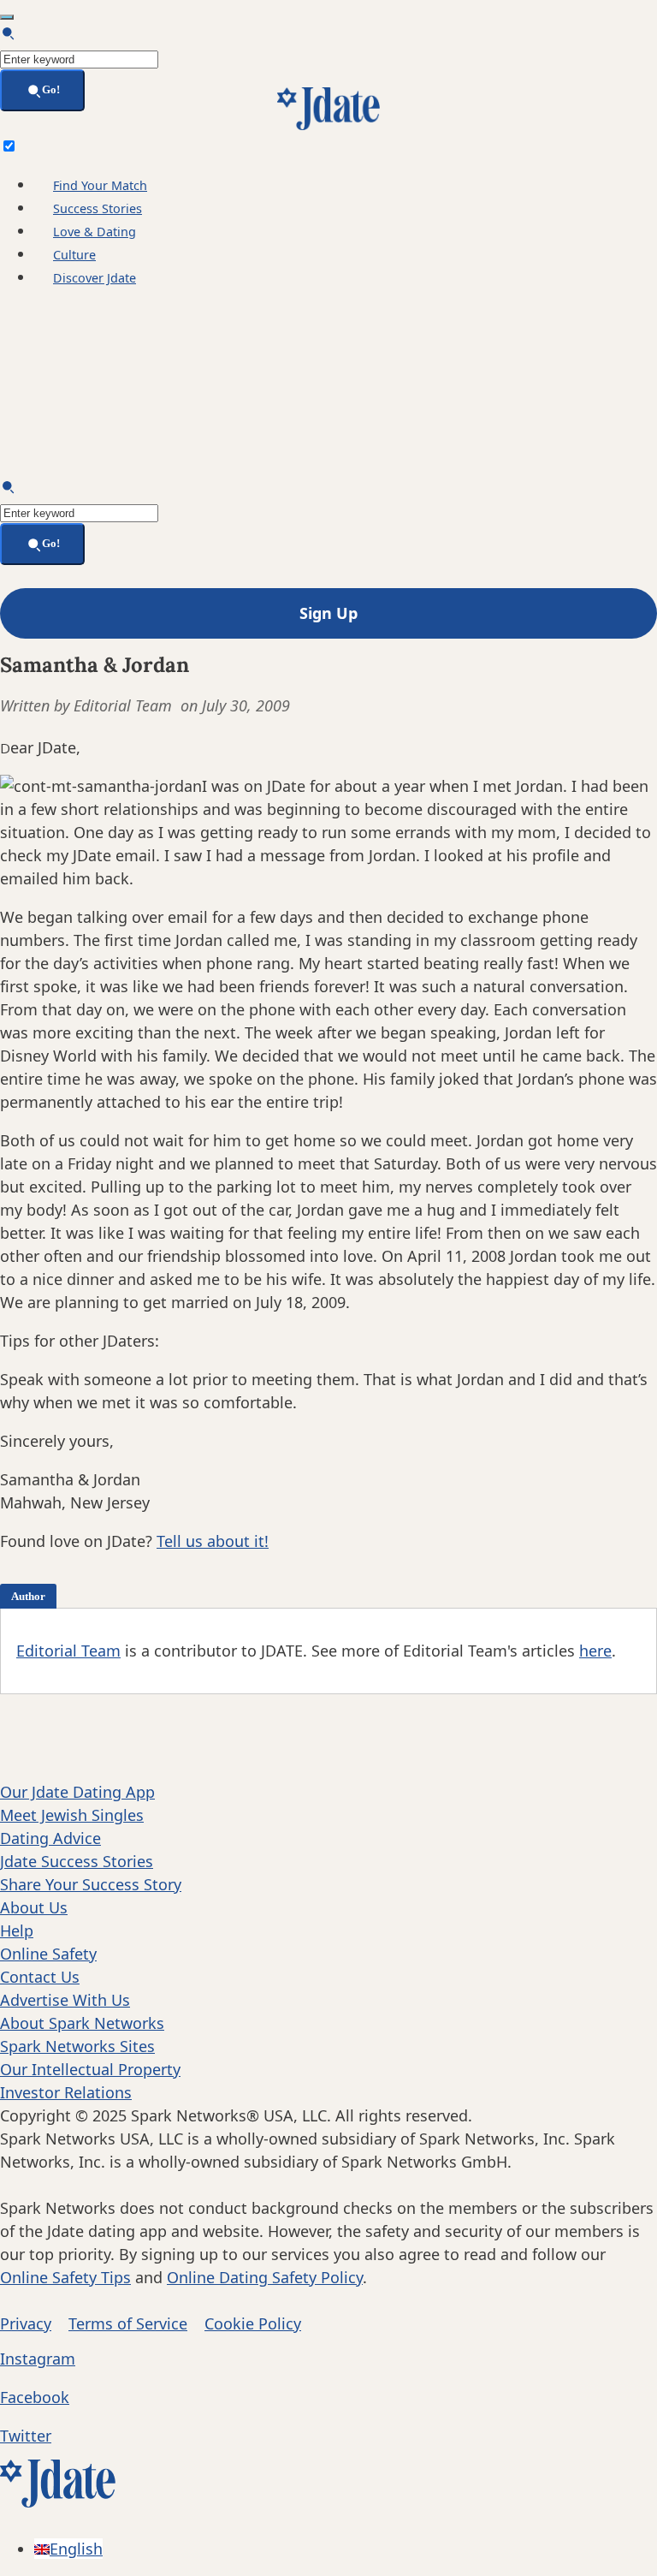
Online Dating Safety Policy (265, 2277)
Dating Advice (50, 1838)
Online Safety (48, 1954)
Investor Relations (66, 2092)
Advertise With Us (65, 2000)
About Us (34, 1907)
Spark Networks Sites (77, 2046)
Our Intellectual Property (90, 2069)
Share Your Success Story (91, 1884)
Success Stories (98, 208)
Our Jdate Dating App (77, 1792)
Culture (74, 255)
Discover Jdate (95, 278)
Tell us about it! (213, 1541)
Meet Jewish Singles (72, 1815)
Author (28, 1596)
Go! (51, 89)
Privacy (26, 2323)
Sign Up (328, 613)
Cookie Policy (253, 2323)
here (595, 1651)
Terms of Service (128, 2323)
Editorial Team (68, 1651)
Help (17, 1931)
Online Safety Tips (65, 2277)
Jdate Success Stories (77, 1861)
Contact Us (40, 1977)
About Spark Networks (82, 2023)
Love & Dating (95, 232)
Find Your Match (100, 185)
